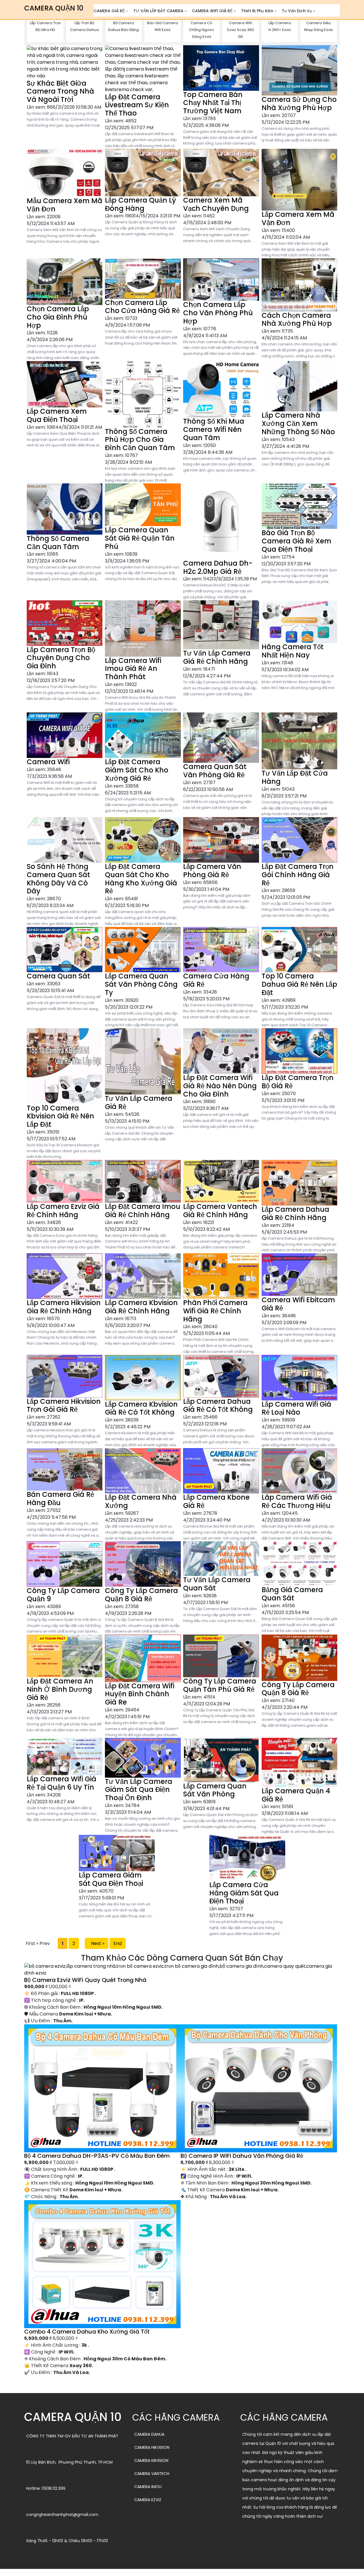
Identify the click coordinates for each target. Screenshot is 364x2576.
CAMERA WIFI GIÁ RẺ (212, 11)
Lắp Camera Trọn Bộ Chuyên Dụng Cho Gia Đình (61, 658)
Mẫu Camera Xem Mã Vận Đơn (65, 205)
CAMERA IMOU (148, 2487)
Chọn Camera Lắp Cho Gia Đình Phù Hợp (58, 317)
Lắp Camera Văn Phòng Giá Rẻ (212, 871)
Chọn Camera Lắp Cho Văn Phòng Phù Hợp (218, 313)
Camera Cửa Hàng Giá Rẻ (216, 980)
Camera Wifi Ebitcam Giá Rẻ (298, 1304)
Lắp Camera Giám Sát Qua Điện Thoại (111, 1879)
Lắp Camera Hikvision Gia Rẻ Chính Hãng (64, 1307)
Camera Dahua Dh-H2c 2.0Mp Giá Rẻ (218, 567)
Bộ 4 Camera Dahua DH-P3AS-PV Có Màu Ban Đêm (97, 2156)
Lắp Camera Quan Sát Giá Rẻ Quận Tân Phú (140, 538)
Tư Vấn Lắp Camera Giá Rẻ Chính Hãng (217, 657)
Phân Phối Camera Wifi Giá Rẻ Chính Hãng (215, 1311)
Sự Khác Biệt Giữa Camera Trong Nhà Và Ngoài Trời (60, 91)
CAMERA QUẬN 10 (54, 8)
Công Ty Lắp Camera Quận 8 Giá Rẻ (141, 1595)
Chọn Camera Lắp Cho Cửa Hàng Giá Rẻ (142, 307)
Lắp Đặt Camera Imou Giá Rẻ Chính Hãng (143, 1211)
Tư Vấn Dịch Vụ (297, 11)
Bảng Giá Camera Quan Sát (292, 1594)
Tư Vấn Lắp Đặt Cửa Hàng (295, 777)
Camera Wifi (48, 762)
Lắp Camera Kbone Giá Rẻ (216, 1501)
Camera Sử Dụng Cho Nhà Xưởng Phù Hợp (299, 104)
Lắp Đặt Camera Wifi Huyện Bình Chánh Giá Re (140, 1694)
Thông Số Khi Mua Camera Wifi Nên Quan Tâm (214, 429)
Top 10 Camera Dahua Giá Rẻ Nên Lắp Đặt (299, 984)
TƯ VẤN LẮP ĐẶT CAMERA (158, 11)
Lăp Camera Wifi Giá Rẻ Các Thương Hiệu (297, 1501)
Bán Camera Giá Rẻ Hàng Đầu (60, 1499)
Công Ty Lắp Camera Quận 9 (63, 1595)
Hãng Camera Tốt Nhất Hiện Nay (293, 651)
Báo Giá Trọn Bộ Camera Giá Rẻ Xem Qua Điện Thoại (296, 541)
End (118, 1943)
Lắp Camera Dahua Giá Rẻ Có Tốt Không (218, 1406)
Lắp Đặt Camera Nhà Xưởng (141, 1501)
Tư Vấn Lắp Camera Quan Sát (217, 1584)
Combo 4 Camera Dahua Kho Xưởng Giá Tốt (87, 2332)
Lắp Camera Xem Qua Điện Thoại (57, 415)
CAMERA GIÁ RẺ (109, 11)
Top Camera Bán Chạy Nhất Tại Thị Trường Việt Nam (213, 103)
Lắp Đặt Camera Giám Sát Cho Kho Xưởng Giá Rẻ (137, 770)
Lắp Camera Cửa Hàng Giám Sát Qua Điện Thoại (244, 1893)
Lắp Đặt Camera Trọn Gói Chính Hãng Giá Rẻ (298, 875)
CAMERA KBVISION (151, 2460)
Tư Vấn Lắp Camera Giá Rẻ (139, 1102)
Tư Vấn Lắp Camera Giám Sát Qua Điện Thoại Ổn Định (139, 1790)
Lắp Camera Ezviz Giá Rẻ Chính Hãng (63, 1211)
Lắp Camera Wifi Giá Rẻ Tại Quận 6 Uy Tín (62, 1783)
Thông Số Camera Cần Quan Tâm (58, 543)
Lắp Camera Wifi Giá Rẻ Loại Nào (296, 1408)
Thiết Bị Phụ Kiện (257, 11)
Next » (97, 1943)
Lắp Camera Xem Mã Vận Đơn (298, 219)
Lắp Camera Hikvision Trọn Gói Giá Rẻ (64, 1406)
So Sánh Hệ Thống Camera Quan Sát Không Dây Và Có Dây (58, 879)
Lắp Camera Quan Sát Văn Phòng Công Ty (141, 984)
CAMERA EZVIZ (148, 2500)
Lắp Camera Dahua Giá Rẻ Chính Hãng (295, 1213)
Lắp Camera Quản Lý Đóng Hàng (140, 204)
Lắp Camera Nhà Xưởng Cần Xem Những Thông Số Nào (298, 424)
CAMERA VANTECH (152, 2474)
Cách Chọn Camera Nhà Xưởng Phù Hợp (297, 320)
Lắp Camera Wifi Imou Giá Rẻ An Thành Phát (133, 669)
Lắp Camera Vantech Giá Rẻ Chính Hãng (220, 1211)
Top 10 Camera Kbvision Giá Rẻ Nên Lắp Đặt (60, 1116)
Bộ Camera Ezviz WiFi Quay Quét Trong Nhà (85, 1980)
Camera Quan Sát (58, 976)
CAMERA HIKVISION (152, 2447)
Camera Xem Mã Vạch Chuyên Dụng (216, 204)
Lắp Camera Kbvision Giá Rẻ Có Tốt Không (141, 1408)
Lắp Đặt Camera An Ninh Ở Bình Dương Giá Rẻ (60, 1689)
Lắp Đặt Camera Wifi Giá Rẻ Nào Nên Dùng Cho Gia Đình (220, 1086)
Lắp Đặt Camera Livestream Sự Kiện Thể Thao (137, 105)
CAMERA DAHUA (149, 2434)
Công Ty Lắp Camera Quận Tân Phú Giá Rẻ (220, 1685)
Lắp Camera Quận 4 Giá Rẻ (296, 1795)
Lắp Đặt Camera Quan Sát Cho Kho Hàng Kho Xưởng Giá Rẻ (141, 879)
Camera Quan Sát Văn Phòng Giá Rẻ (215, 771)
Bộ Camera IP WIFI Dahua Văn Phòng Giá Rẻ (242, 2156)
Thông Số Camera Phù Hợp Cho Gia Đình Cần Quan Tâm (140, 440)
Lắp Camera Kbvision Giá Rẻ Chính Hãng (141, 1307)
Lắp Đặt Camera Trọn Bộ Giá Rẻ (298, 1082)
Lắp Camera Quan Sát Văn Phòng (215, 1790)
